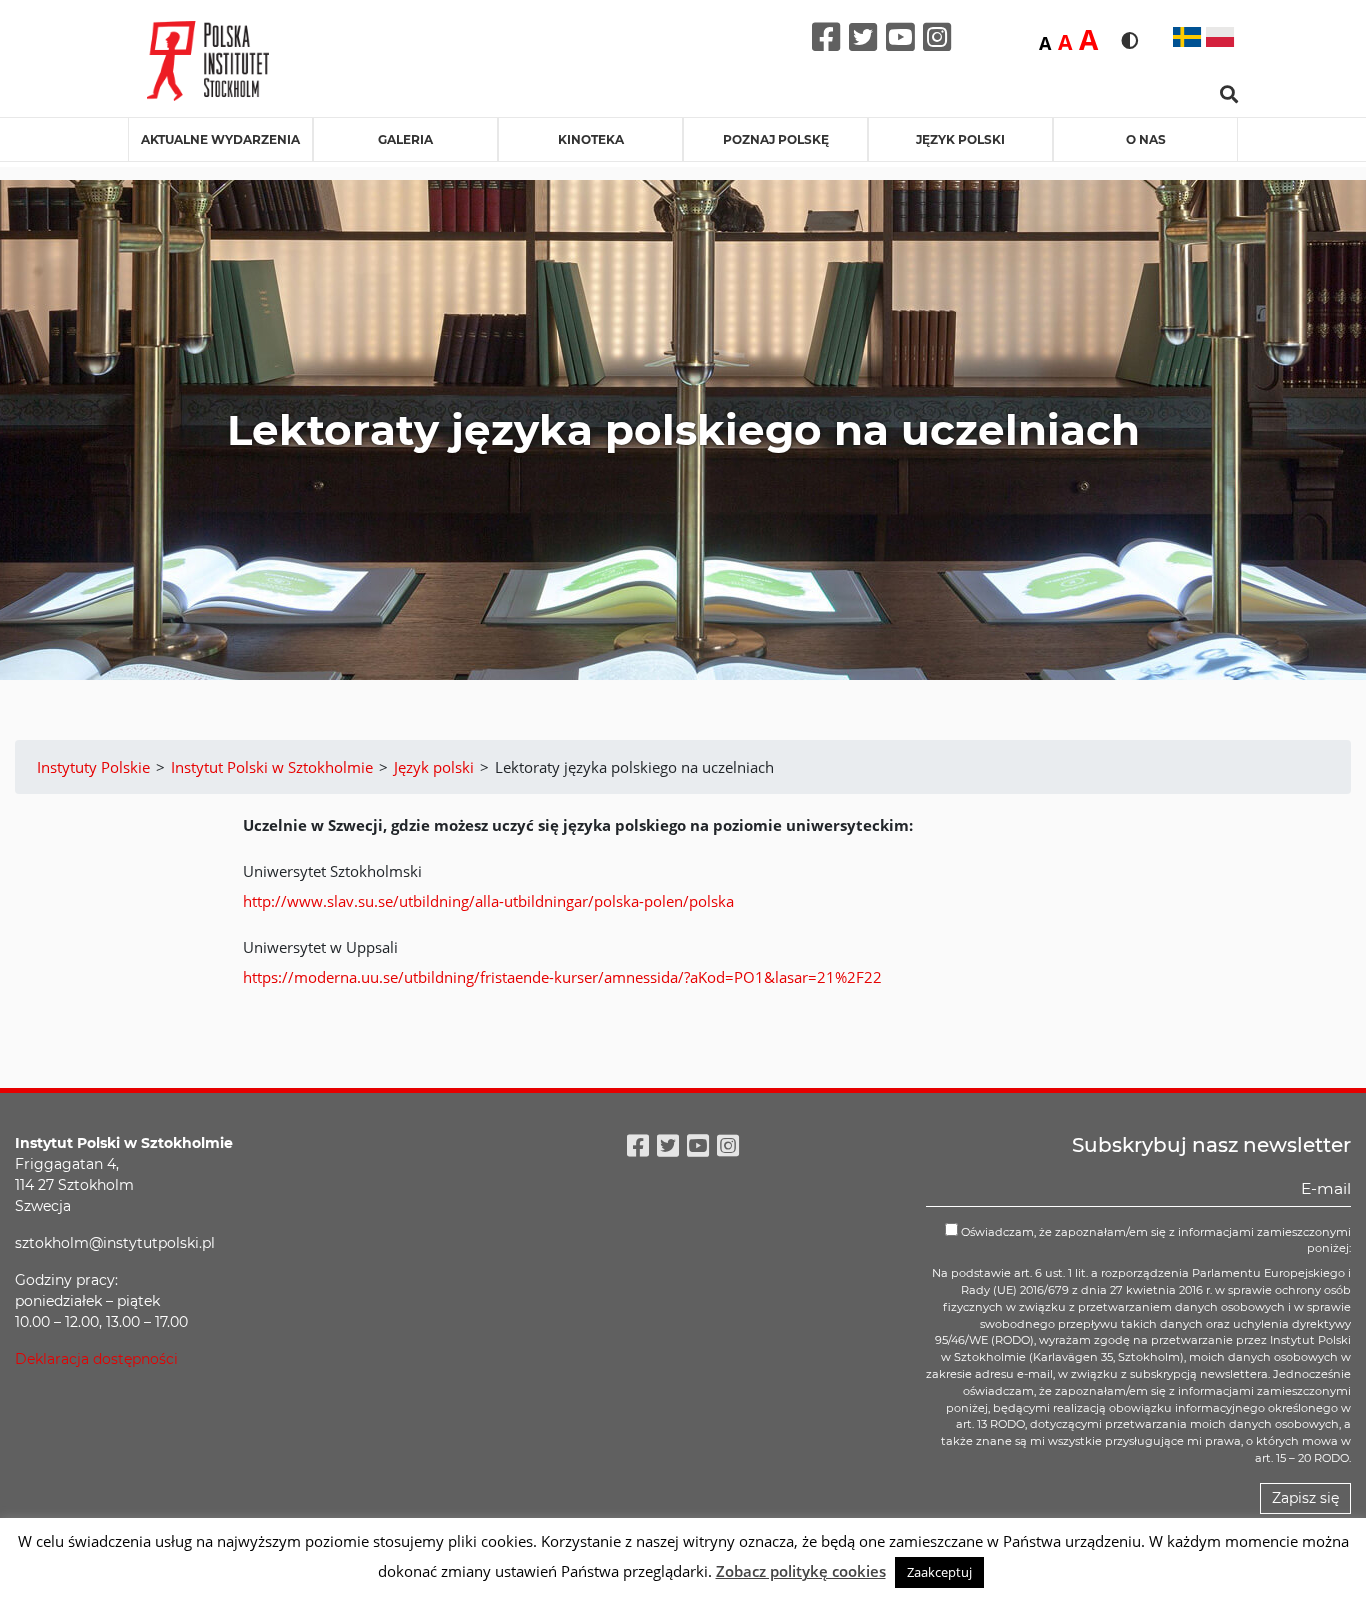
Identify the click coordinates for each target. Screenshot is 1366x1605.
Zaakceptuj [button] (939, 1572)
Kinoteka (591, 139)
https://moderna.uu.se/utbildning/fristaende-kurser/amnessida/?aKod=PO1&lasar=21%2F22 (562, 977)
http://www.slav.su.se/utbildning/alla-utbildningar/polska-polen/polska (488, 901)
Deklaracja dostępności (96, 1359)
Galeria (405, 139)
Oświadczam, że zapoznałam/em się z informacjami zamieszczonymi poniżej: (1154, 1240)
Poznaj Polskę (776, 139)
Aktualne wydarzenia (220, 139)
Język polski (960, 139)
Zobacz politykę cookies (801, 1571)
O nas (1146, 139)
